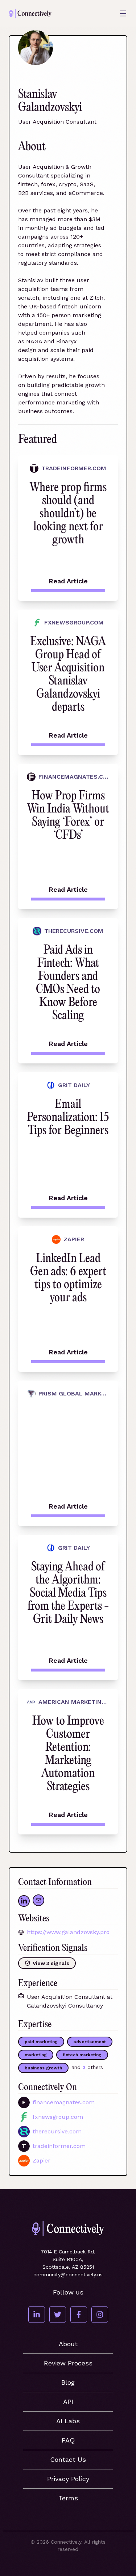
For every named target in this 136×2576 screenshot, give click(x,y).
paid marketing (41, 2042)
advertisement (90, 2042)
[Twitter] (58, 2315)
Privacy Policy (68, 2479)
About (68, 2344)
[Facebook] (79, 2315)
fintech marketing (82, 2055)
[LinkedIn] (37, 2315)
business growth (43, 2068)
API (68, 2402)
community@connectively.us (68, 2275)
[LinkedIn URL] (24, 1901)
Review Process (68, 2363)
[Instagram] (100, 2315)
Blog (68, 2382)
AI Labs (68, 2421)
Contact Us (68, 2459)
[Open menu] (123, 13)
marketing (36, 2055)
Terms (68, 2498)
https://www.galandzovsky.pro (68, 1932)
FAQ (68, 2440)
